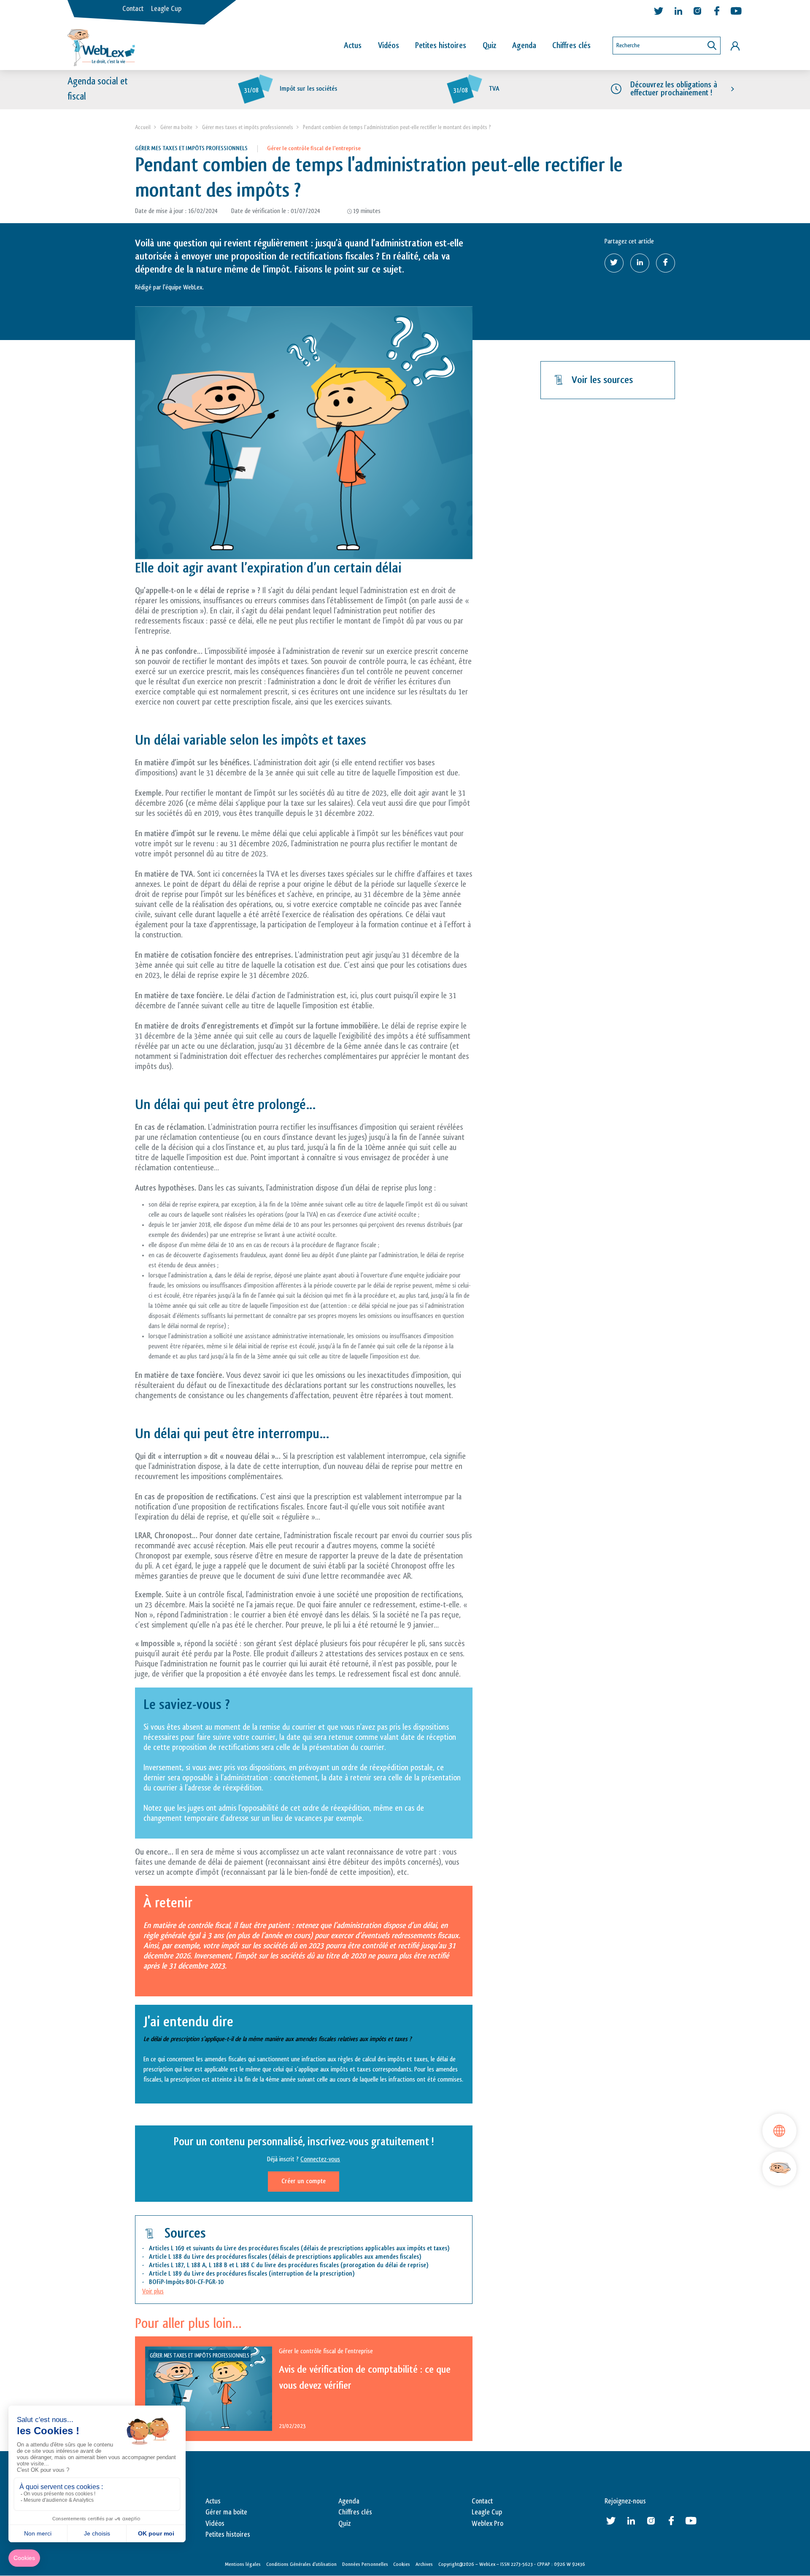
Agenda (524, 46)
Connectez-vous (320, 2159)
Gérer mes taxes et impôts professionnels (248, 127)
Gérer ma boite (176, 127)
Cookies (402, 2564)
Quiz (489, 46)
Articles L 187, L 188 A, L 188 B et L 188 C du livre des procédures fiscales (244, 2265)
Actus (353, 46)
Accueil (143, 127)
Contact (133, 9)
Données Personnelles (365, 2564)
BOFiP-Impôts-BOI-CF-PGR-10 (186, 2282)
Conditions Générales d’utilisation (301, 2564)
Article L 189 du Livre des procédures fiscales (208, 2274)
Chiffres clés (571, 46)
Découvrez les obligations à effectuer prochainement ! (674, 89)
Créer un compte (304, 2181)
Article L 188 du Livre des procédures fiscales (208, 2257)
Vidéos (389, 46)
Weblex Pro (487, 2524)
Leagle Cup (166, 9)
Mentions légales (243, 2564)
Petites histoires (441, 46)
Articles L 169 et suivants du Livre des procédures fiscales (224, 2248)
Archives (424, 2564)
